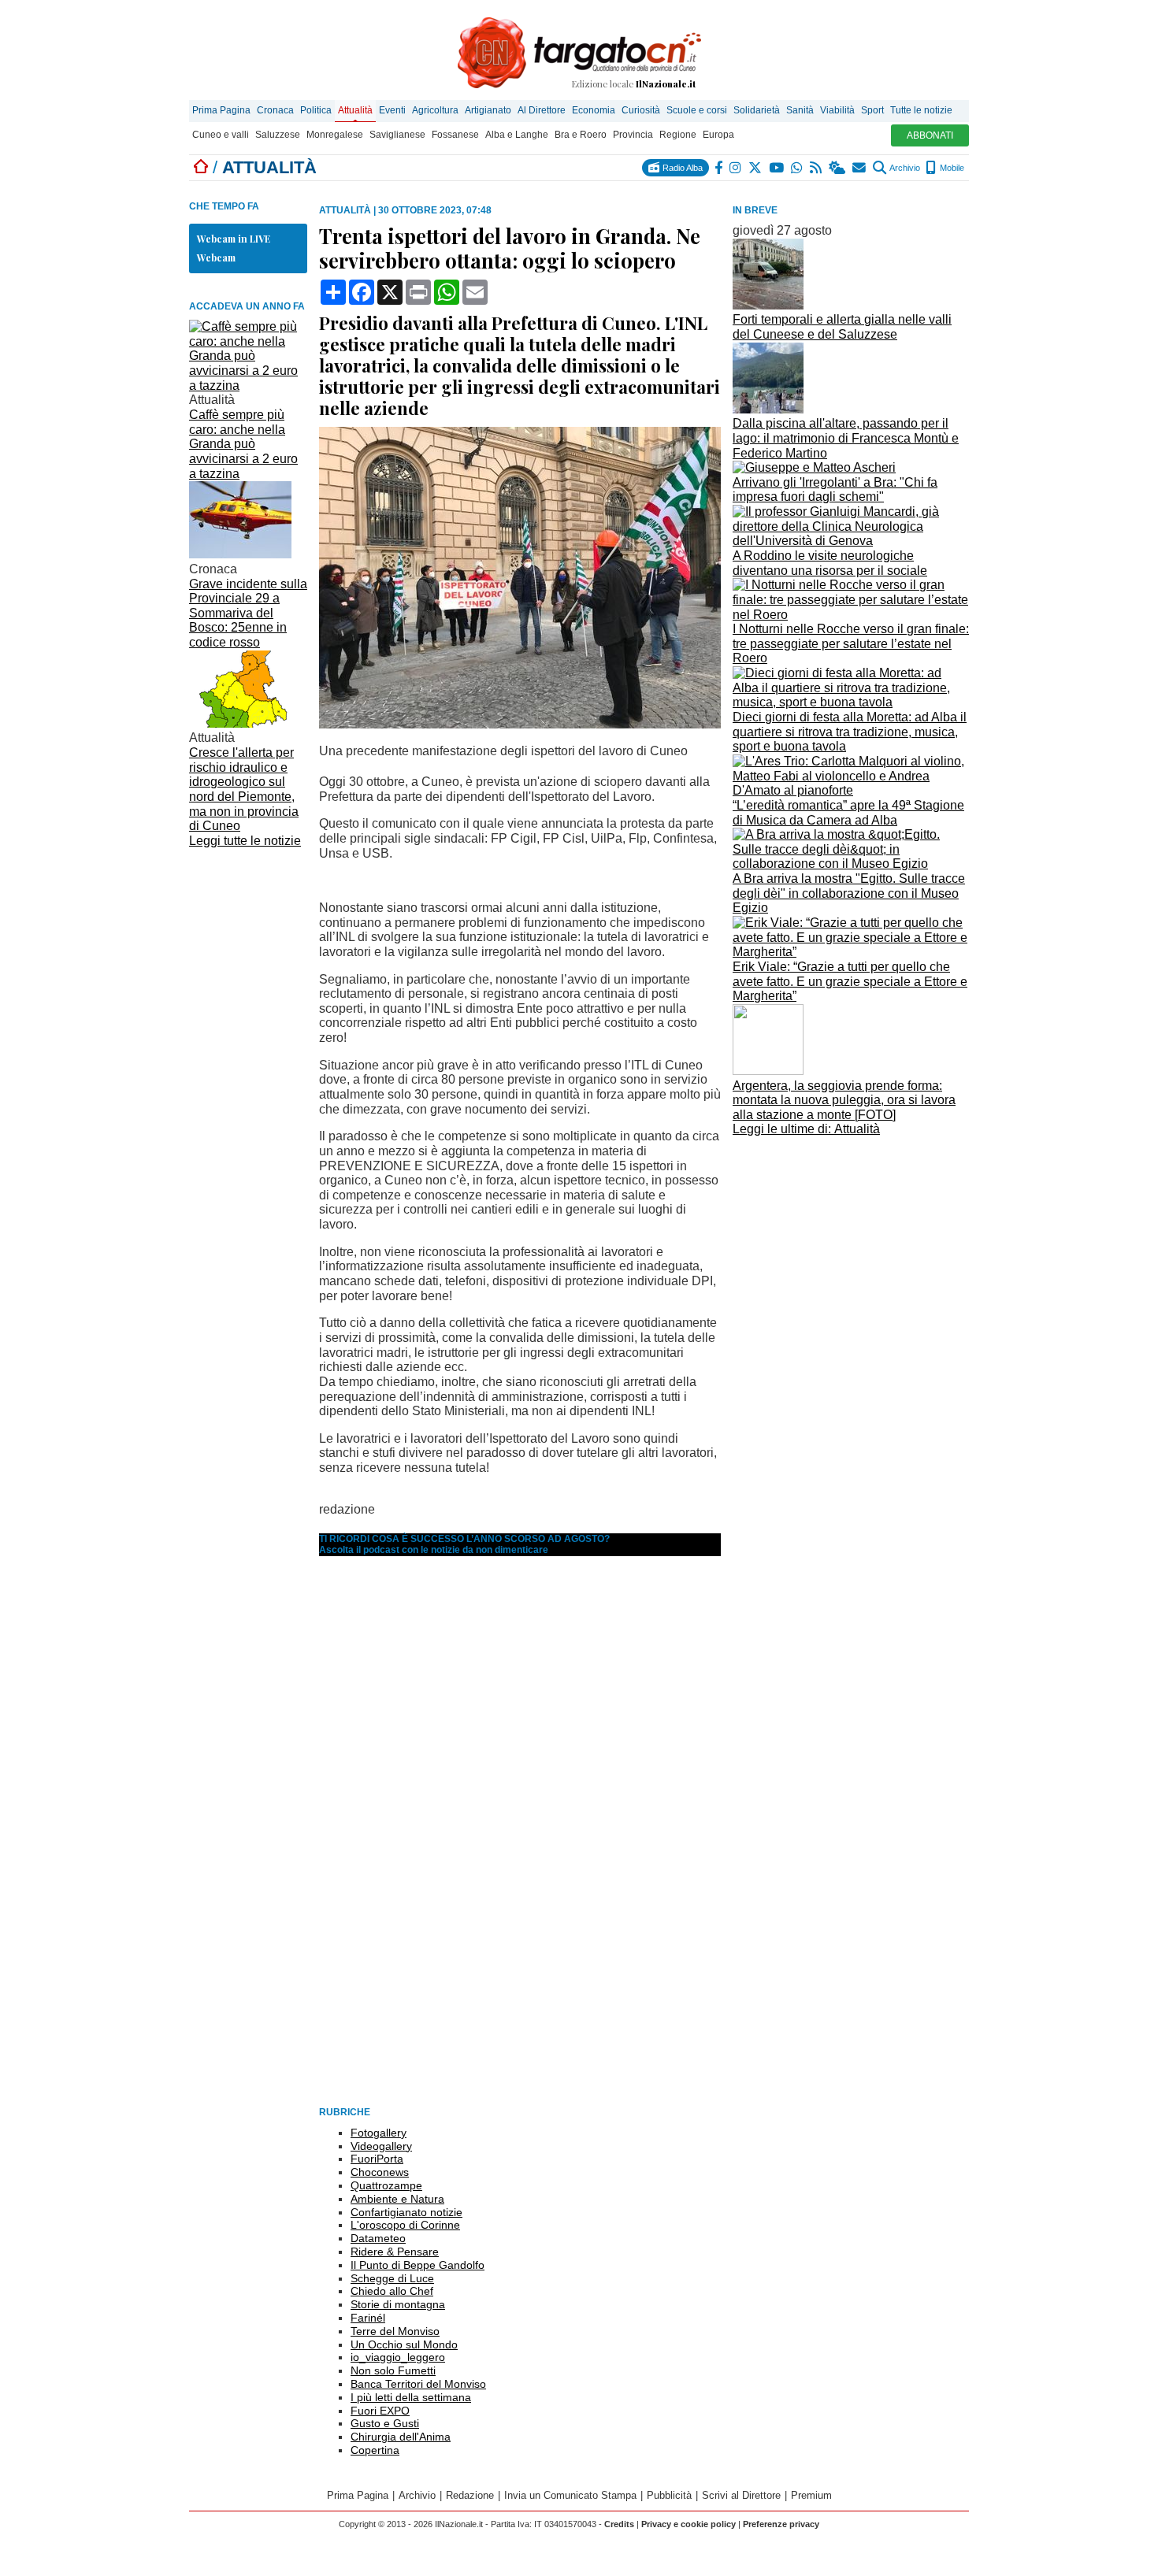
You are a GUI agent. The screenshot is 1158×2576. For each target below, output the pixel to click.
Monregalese (335, 135)
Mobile (951, 168)
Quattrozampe (386, 2185)
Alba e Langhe (517, 135)
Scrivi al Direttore (741, 2495)
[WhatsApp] (798, 168)
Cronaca (275, 110)
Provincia (633, 135)
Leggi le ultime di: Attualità (806, 1129)
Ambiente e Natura (397, 2199)
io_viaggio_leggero (398, 2357)
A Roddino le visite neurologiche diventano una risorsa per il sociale (830, 563)
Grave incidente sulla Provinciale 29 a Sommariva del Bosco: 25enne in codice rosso (248, 613)
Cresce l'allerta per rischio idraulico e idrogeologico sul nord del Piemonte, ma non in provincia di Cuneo (244, 789)
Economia (594, 110)
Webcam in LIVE (234, 239)
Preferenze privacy (781, 2524)
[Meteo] (838, 168)
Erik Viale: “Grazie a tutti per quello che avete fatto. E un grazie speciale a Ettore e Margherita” (850, 981)
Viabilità (837, 110)
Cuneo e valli (221, 135)
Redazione (470, 2495)
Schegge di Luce (392, 2278)
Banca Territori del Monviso (418, 2384)
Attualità (355, 110)
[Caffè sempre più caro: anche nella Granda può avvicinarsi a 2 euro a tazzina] (248, 385)
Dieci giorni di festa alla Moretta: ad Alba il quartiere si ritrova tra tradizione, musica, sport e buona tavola (850, 732)
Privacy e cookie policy (688, 2524)
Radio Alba (681, 168)
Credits (619, 2524)
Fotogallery (379, 2133)
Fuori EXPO (380, 2411)
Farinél (368, 2318)
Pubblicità (669, 2495)
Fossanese (455, 135)
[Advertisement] (851, 1251)
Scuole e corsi (697, 110)
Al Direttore (542, 110)
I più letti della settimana (411, 2397)
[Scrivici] (860, 168)
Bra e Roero (581, 135)
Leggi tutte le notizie (245, 841)
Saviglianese (397, 135)
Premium (811, 2495)
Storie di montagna (398, 2304)
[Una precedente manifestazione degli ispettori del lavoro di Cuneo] (520, 724)
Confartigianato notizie (406, 2212)
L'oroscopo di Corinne (405, 2225)
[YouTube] (777, 168)
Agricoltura (435, 110)
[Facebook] (719, 168)
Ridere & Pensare (395, 2252)
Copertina (375, 2450)
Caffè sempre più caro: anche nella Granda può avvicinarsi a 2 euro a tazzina (243, 444)
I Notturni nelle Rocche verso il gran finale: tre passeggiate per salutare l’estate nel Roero (851, 643)
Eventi (392, 110)
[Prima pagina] (201, 167)
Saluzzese (278, 135)
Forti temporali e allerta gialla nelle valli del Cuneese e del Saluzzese (842, 327)
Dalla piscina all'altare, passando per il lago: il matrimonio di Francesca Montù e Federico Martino (846, 438)
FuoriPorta (377, 2159)
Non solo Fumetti (393, 2370)
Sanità (800, 110)
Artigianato (488, 110)
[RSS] (817, 168)
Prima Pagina (221, 110)
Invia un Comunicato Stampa (570, 2495)
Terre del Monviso (395, 2331)
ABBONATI (930, 135)
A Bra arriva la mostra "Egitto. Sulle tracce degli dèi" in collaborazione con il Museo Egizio (849, 893)
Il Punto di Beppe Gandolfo (418, 2265)
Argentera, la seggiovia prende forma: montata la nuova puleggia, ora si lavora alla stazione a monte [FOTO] (844, 1100)
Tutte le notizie (921, 110)
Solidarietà (757, 110)
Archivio (904, 168)
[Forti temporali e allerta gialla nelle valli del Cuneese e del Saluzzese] (768, 305)
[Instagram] (736, 168)
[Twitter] (756, 168)
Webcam (216, 258)
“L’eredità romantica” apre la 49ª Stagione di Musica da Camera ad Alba (848, 813)
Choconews (380, 2172)
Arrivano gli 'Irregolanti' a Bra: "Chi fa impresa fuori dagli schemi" (835, 490)
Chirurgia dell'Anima (401, 2437)
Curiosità (641, 110)
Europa (718, 135)
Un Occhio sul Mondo (404, 2344)
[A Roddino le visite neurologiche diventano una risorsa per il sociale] (851, 541)
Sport (872, 110)
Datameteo (378, 2238)
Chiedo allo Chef (392, 2291)
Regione (678, 135)
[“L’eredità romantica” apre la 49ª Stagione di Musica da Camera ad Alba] (851, 790)
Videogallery (381, 2146)
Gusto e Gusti (385, 2423)
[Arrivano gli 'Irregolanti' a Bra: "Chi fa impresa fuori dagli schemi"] (814, 467)
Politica (316, 110)
